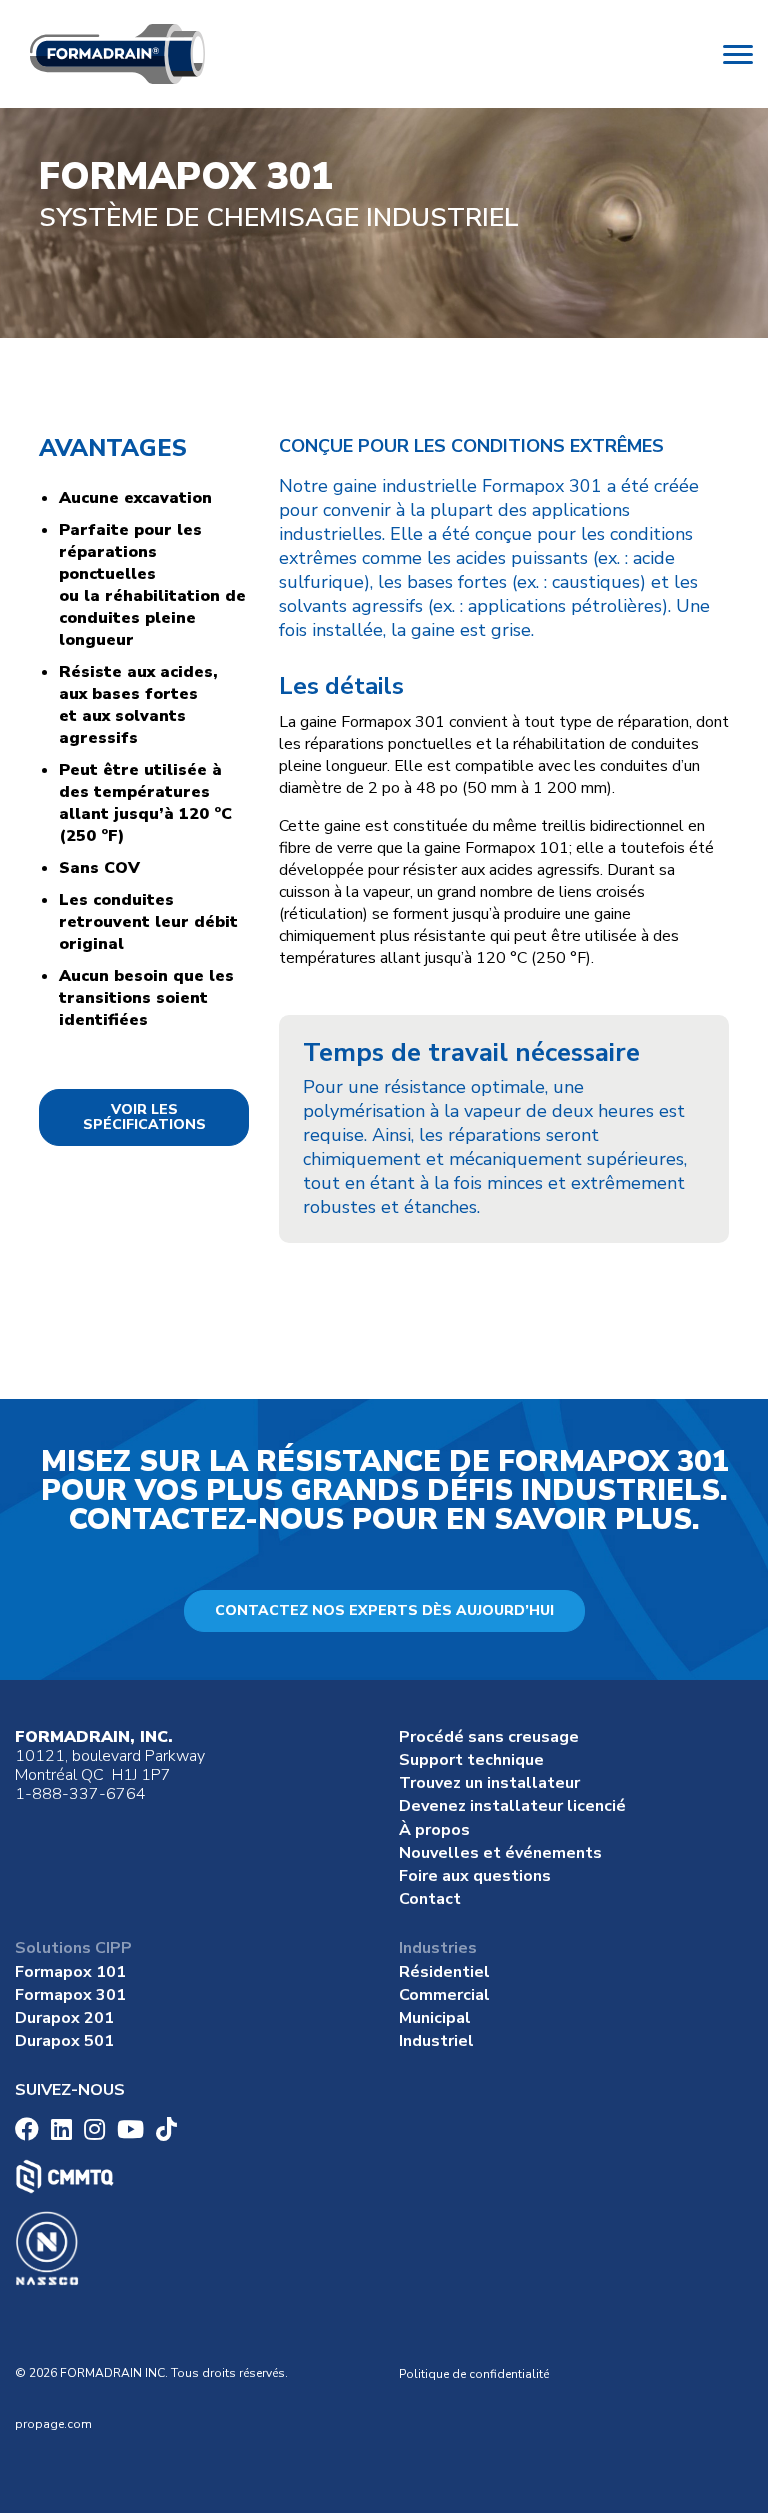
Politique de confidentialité (474, 2374)
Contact (430, 1899)
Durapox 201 (64, 2018)
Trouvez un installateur (489, 1783)
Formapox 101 (70, 1972)
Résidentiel (444, 1972)
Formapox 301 (70, 1995)
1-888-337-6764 (80, 1794)
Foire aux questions (475, 1876)
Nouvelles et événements (500, 1853)
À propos (434, 1830)
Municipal (435, 2018)
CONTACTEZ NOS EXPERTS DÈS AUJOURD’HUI (384, 1610)
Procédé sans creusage (489, 1737)
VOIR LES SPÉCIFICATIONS (144, 1117)
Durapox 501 (64, 2041)
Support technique (471, 1760)
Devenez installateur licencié (512, 1806)
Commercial (444, 1995)
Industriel (436, 2041)
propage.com (53, 2424)
